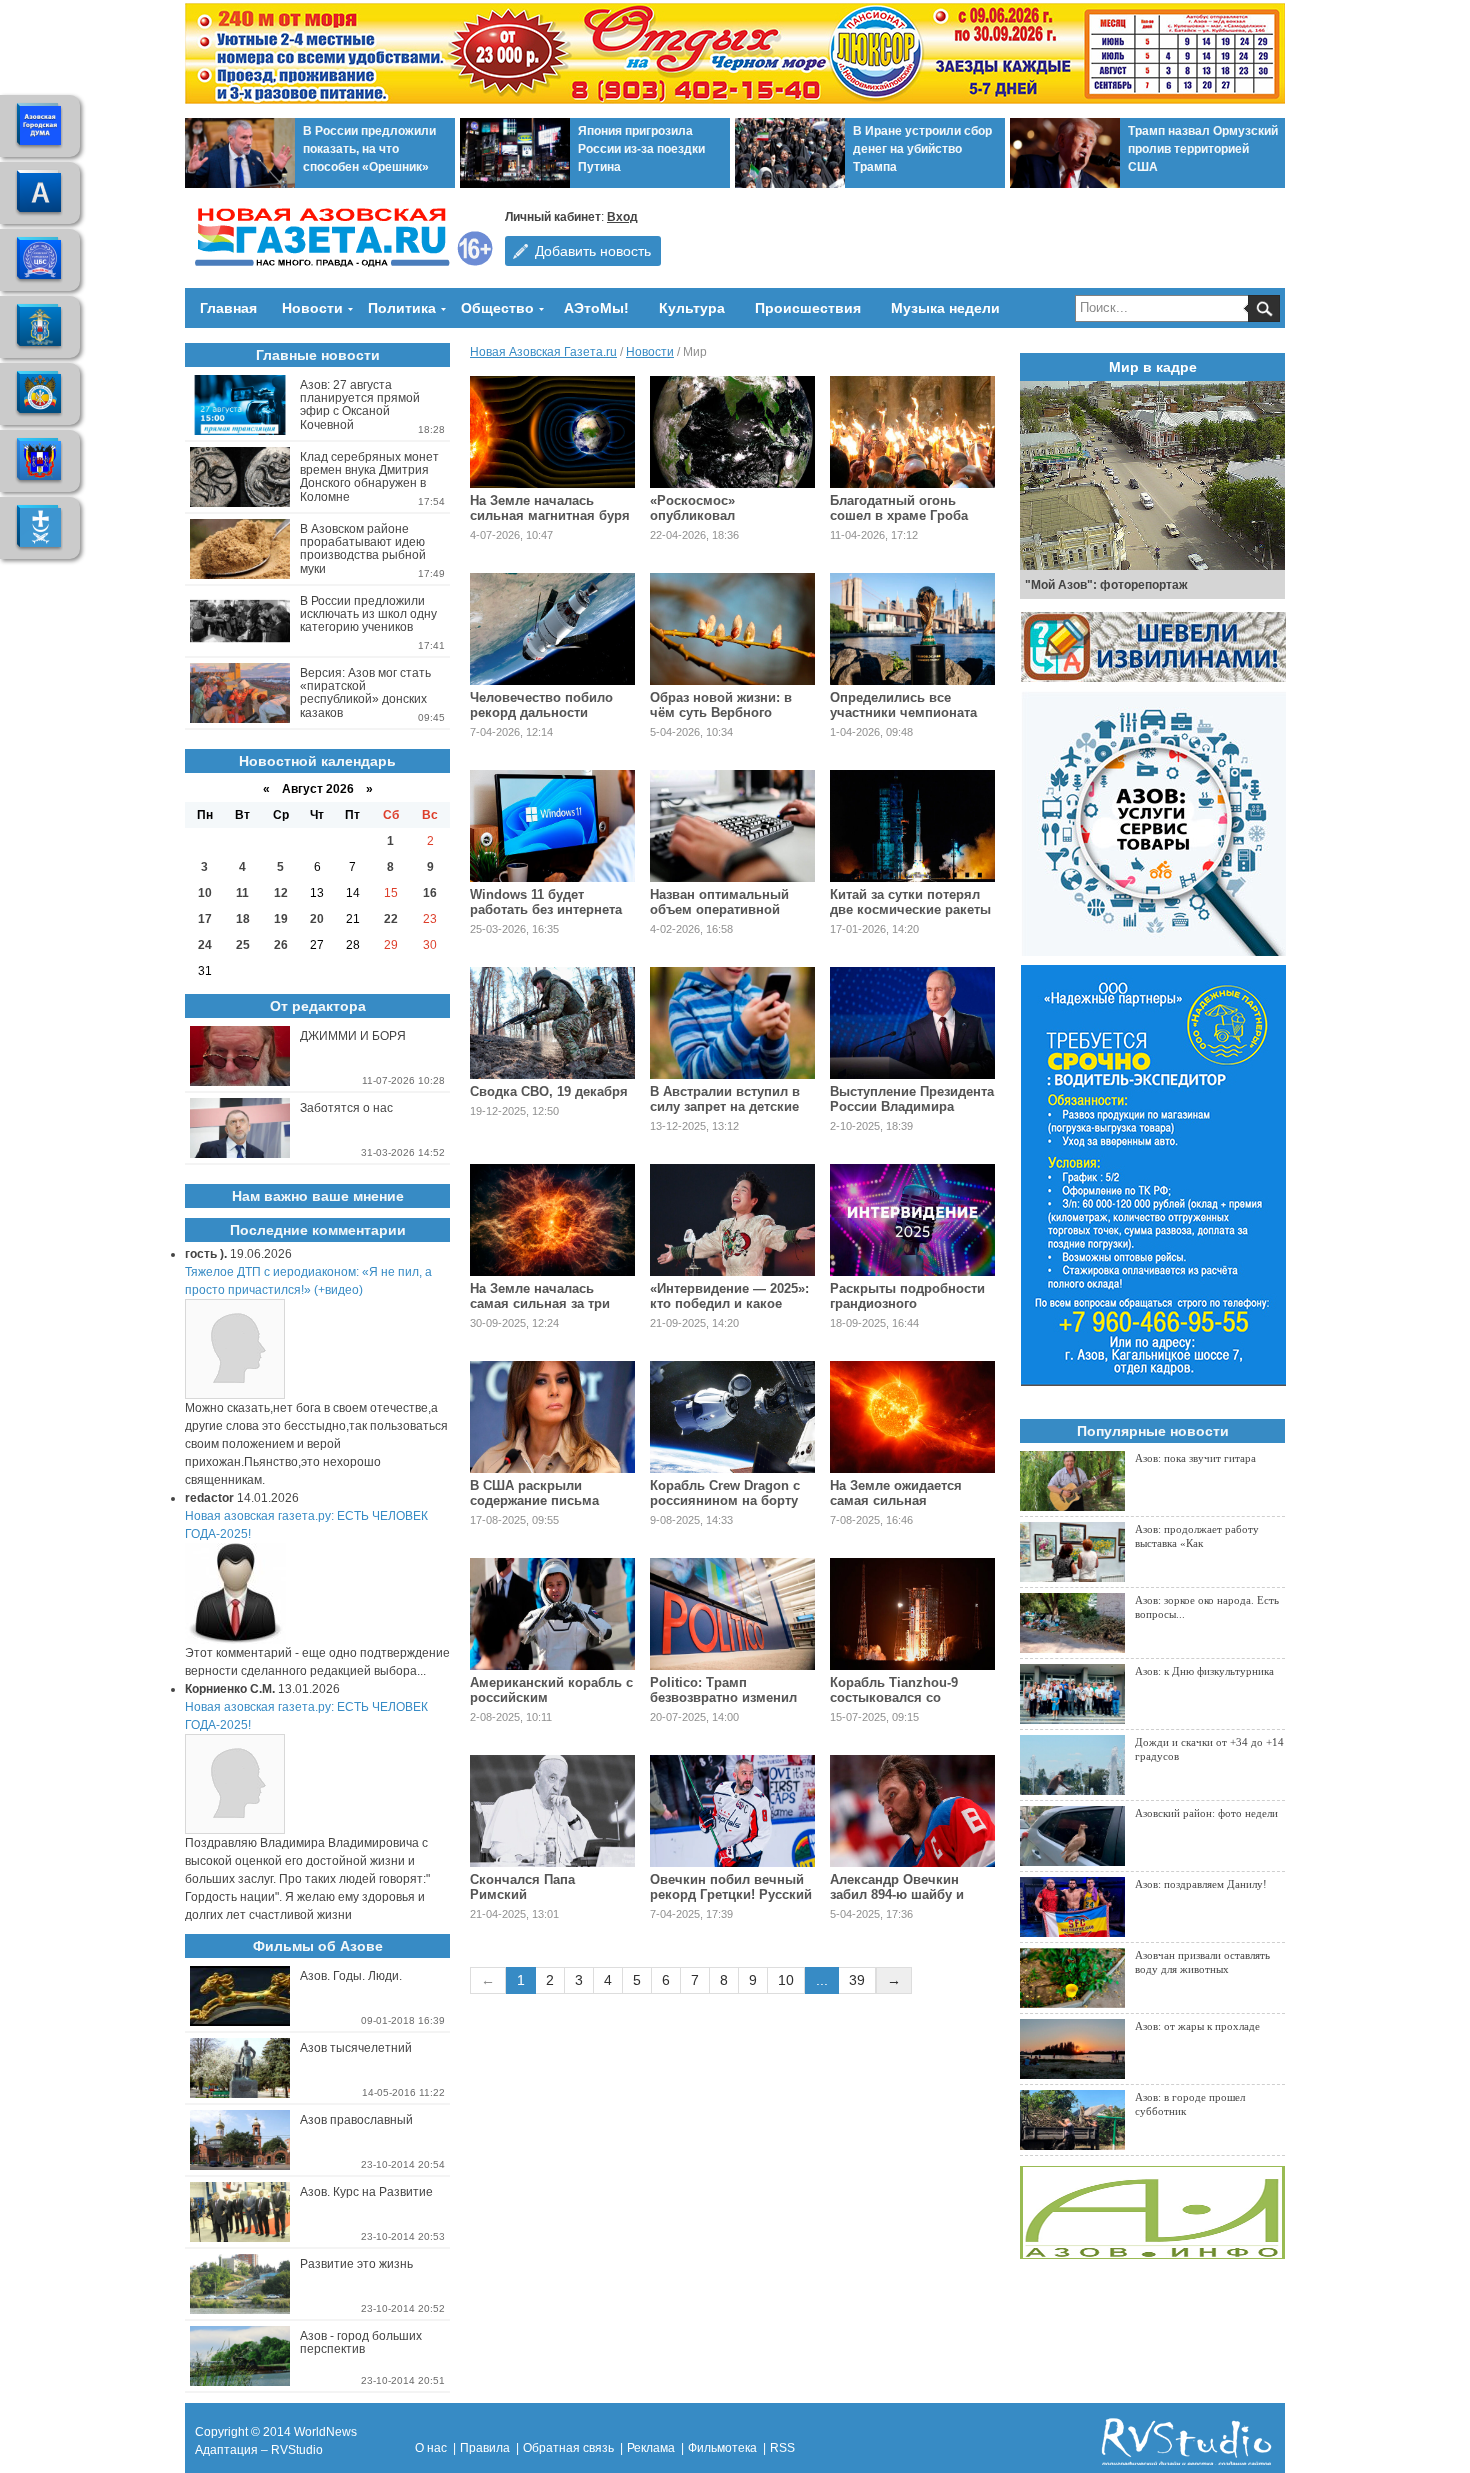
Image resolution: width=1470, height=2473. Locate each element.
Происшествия (808, 308)
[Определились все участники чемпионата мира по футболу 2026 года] (912, 629)
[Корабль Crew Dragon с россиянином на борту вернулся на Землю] (732, 1417)
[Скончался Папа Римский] (552, 1811)
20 (317, 919)
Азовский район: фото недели (1206, 1813)
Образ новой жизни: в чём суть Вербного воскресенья (721, 712)
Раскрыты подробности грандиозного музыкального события (907, 1303)
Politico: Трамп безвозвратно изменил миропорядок (723, 1697)
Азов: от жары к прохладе (1197, 2026)
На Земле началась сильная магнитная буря (550, 508)
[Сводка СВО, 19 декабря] (552, 1023)
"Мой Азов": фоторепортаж (1106, 585)
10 (786, 1980)
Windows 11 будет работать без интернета (546, 902)
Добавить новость (593, 251)
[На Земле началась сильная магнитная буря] (552, 432)
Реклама (651, 2448)
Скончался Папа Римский (522, 1887)
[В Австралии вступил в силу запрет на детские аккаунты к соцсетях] (732, 1023)
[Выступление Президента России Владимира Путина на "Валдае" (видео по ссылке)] (912, 1023)
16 (430, 893)
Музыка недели (945, 308)
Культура (692, 308)
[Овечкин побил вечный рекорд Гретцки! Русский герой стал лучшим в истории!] (732, 1811)
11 (242, 893)
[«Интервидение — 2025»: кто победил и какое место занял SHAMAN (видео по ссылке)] (732, 1220)
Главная (228, 308)
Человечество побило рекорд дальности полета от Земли (541, 712)
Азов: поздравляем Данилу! (1201, 1884)
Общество (497, 308)
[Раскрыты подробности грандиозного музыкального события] (912, 1220)
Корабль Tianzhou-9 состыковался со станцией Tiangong (894, 1697)
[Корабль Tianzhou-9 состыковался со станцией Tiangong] (912, 1614)
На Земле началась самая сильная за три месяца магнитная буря (546, 1303)
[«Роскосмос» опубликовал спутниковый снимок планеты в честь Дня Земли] (732, 432)
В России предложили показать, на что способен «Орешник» (369, 149)
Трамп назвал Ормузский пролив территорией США (1203, 149)
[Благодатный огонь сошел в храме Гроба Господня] (912, 432)
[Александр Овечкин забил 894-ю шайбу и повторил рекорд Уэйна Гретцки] (912, 1811)
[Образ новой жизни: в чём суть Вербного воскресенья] (732, 629)
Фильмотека (722, 2448)
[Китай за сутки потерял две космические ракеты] (912, 826)
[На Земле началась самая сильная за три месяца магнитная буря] (552, 1220)
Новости (312, 308)
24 (205, 945)
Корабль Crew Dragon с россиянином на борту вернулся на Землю (725, 1500)
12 (281, 893)
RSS (782, 2448)
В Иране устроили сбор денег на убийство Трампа (922, 149)
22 (391, 919)
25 (243, 945)
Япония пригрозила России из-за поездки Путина (641, 149)
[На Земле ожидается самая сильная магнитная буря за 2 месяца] (912, 1417)
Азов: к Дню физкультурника (1204, 1671)
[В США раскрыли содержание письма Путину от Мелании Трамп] (552, 1417)
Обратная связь (568, 2448)
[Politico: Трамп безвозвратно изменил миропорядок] (732, 1614)
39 (857, 1980)
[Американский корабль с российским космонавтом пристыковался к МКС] (552, 1614)
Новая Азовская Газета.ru (543, 352)
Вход (622, 217)
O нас (431, 2448)
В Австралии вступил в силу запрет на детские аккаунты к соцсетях (725, 1106)
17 (205, 919)
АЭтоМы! (596, 308)
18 (243, 919)
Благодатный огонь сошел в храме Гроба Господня (899, 515)
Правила (485, 2448)
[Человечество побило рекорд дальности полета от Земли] (552, 629)
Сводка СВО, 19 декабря (549, 1091)
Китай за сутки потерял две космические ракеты (910, 902)
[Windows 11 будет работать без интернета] (552, 826)
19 (281, 919)
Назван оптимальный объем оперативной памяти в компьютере (721, 909)
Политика (402, 308)
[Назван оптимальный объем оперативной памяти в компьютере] (732, 826)
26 (281, 945)
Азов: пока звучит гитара (1195, 1458)
